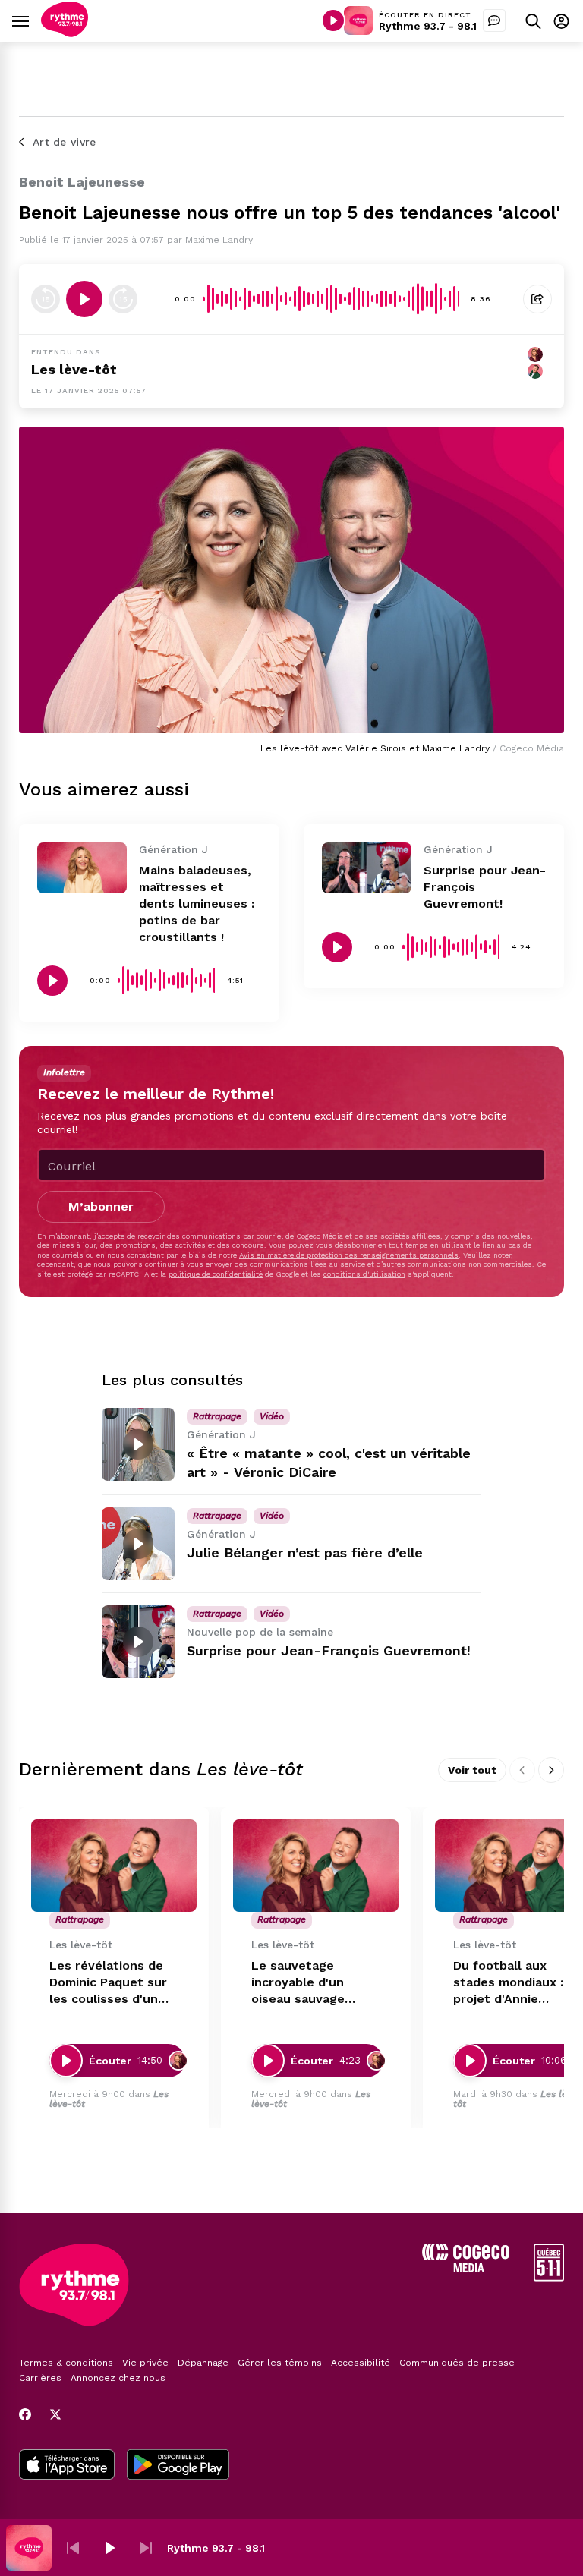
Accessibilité (361, 2363)
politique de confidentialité (216, 1274)
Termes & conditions (66, 2363)
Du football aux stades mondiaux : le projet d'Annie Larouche (516, 1983)
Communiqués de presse (457, 2363)
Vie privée (145, 2363)
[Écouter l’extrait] (84, 299)
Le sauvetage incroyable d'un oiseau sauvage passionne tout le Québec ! (305, 1983)
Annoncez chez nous (118, 2378)
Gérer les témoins (280, 2363)
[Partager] (537, 299)
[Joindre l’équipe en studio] (494, 20)
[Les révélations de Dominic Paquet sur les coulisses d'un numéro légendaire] (114, 1866)
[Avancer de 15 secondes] (123, 299)
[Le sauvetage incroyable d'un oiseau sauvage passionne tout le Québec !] (316, 1866)
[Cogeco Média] (466, 2268)
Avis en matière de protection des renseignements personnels (349, 1255)
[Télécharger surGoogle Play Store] (178, 2466)
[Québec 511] (549, 2277)
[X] (55, 2414)
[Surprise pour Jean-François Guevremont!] (367, 868)
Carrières (40, 2378)
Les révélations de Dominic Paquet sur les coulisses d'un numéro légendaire (108, 1983)
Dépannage (203, 2363)
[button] (73, 2548)
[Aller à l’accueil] (65, 33)
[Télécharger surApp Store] (67, 2466)
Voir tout (472, 1770)
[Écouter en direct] (333, 20)
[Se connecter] (561, 21)
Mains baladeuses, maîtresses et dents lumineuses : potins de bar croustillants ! (197, 904)
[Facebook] (25, 2414)
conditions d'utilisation (364, 1274)
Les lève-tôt (74, 369)
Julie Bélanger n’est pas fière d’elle (305, 1553)
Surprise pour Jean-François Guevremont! (329, 1650)
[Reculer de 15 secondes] (46, 299)
